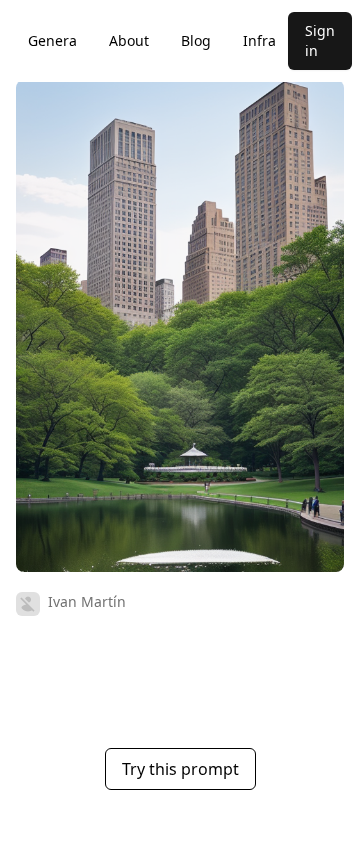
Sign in (320, 40)
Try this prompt (180, 769)
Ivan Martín (87, 601)
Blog (196, 40)
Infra (259, 40)
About (129, 40)
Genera (52, 40)
